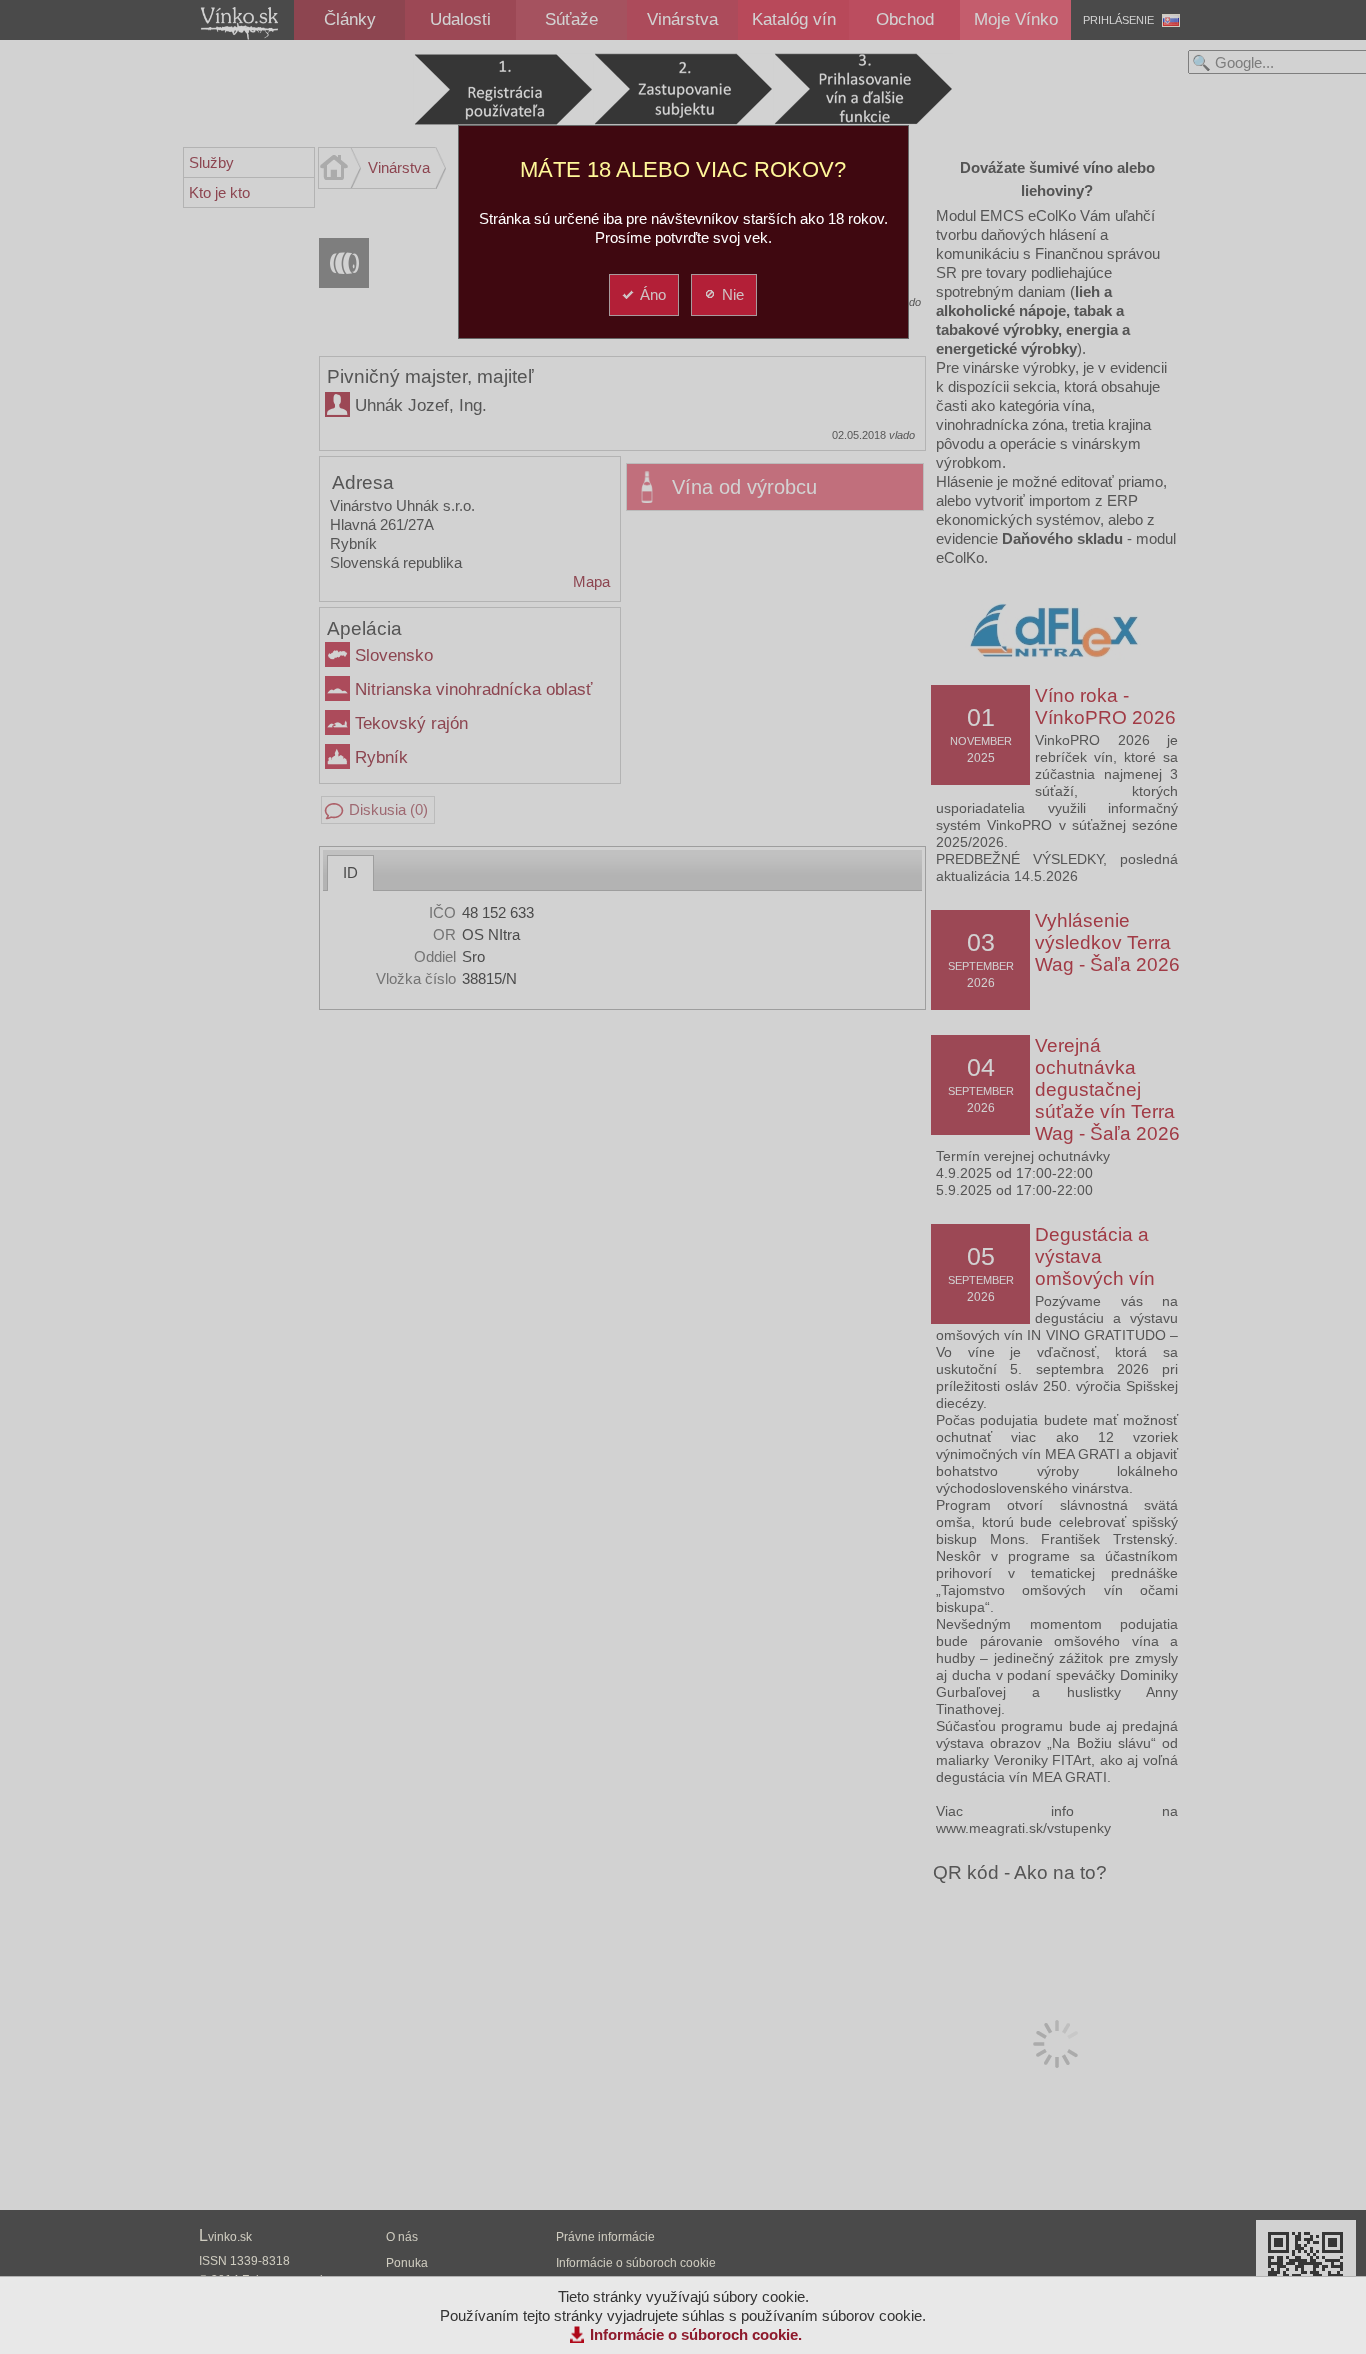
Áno (653, 294)
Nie (733, 294)
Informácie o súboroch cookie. (696, 2334)
